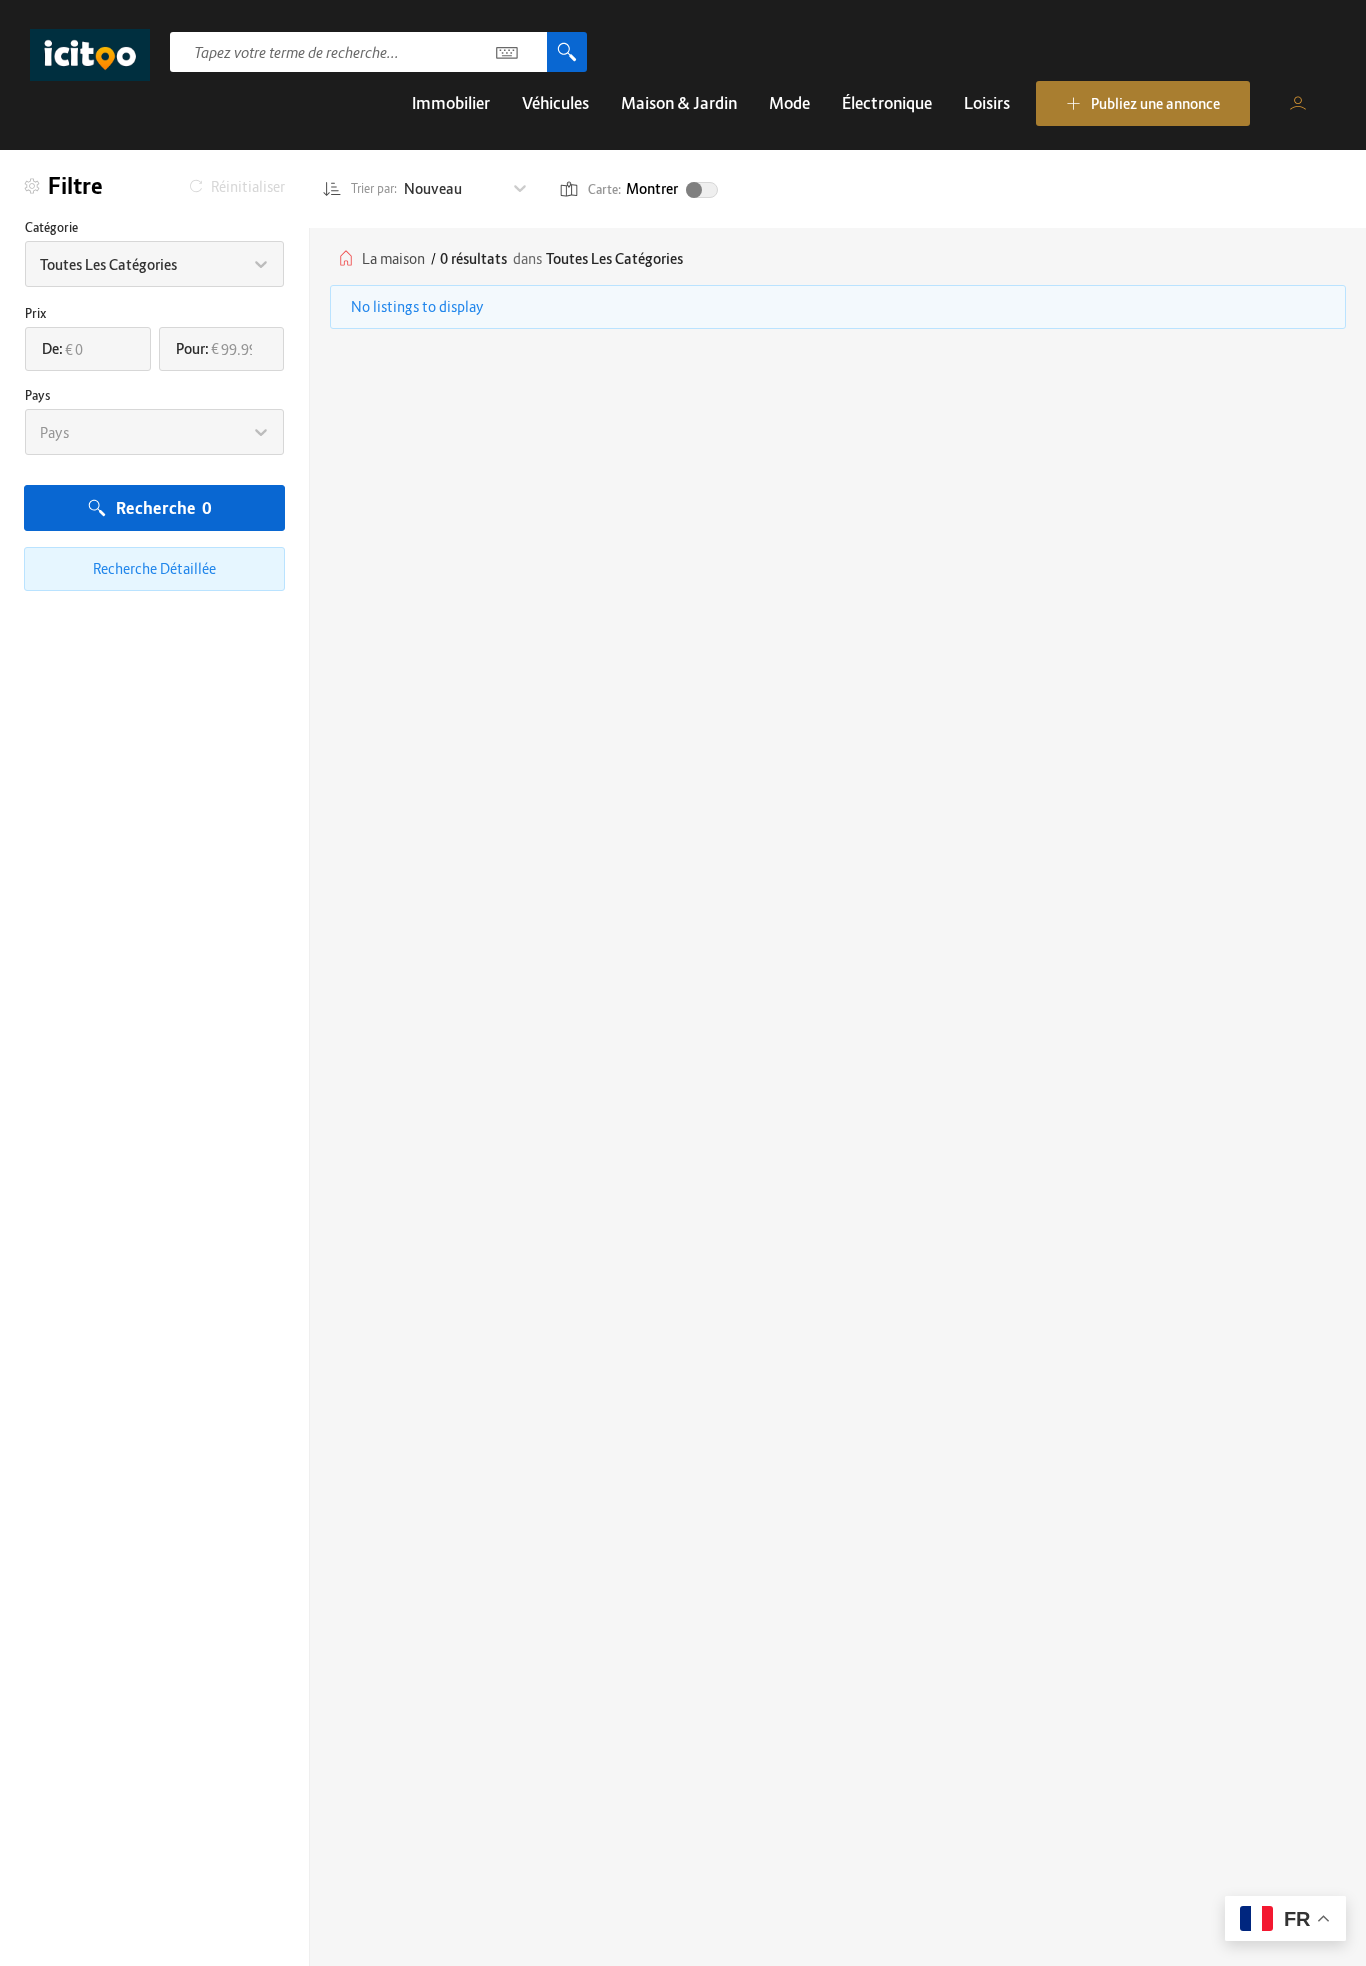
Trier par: (374, 188)
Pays (38, 395)
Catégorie (51, 227)
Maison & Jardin (679, 103)
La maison (393, 258)
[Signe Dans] (1298, 103)
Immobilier (451, 103)
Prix (36, 313)
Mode (789, 103)
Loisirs (987, 103)
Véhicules (555, 103)
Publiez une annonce (1155, 103)
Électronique (887, 103)
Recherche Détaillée (154, 568)
